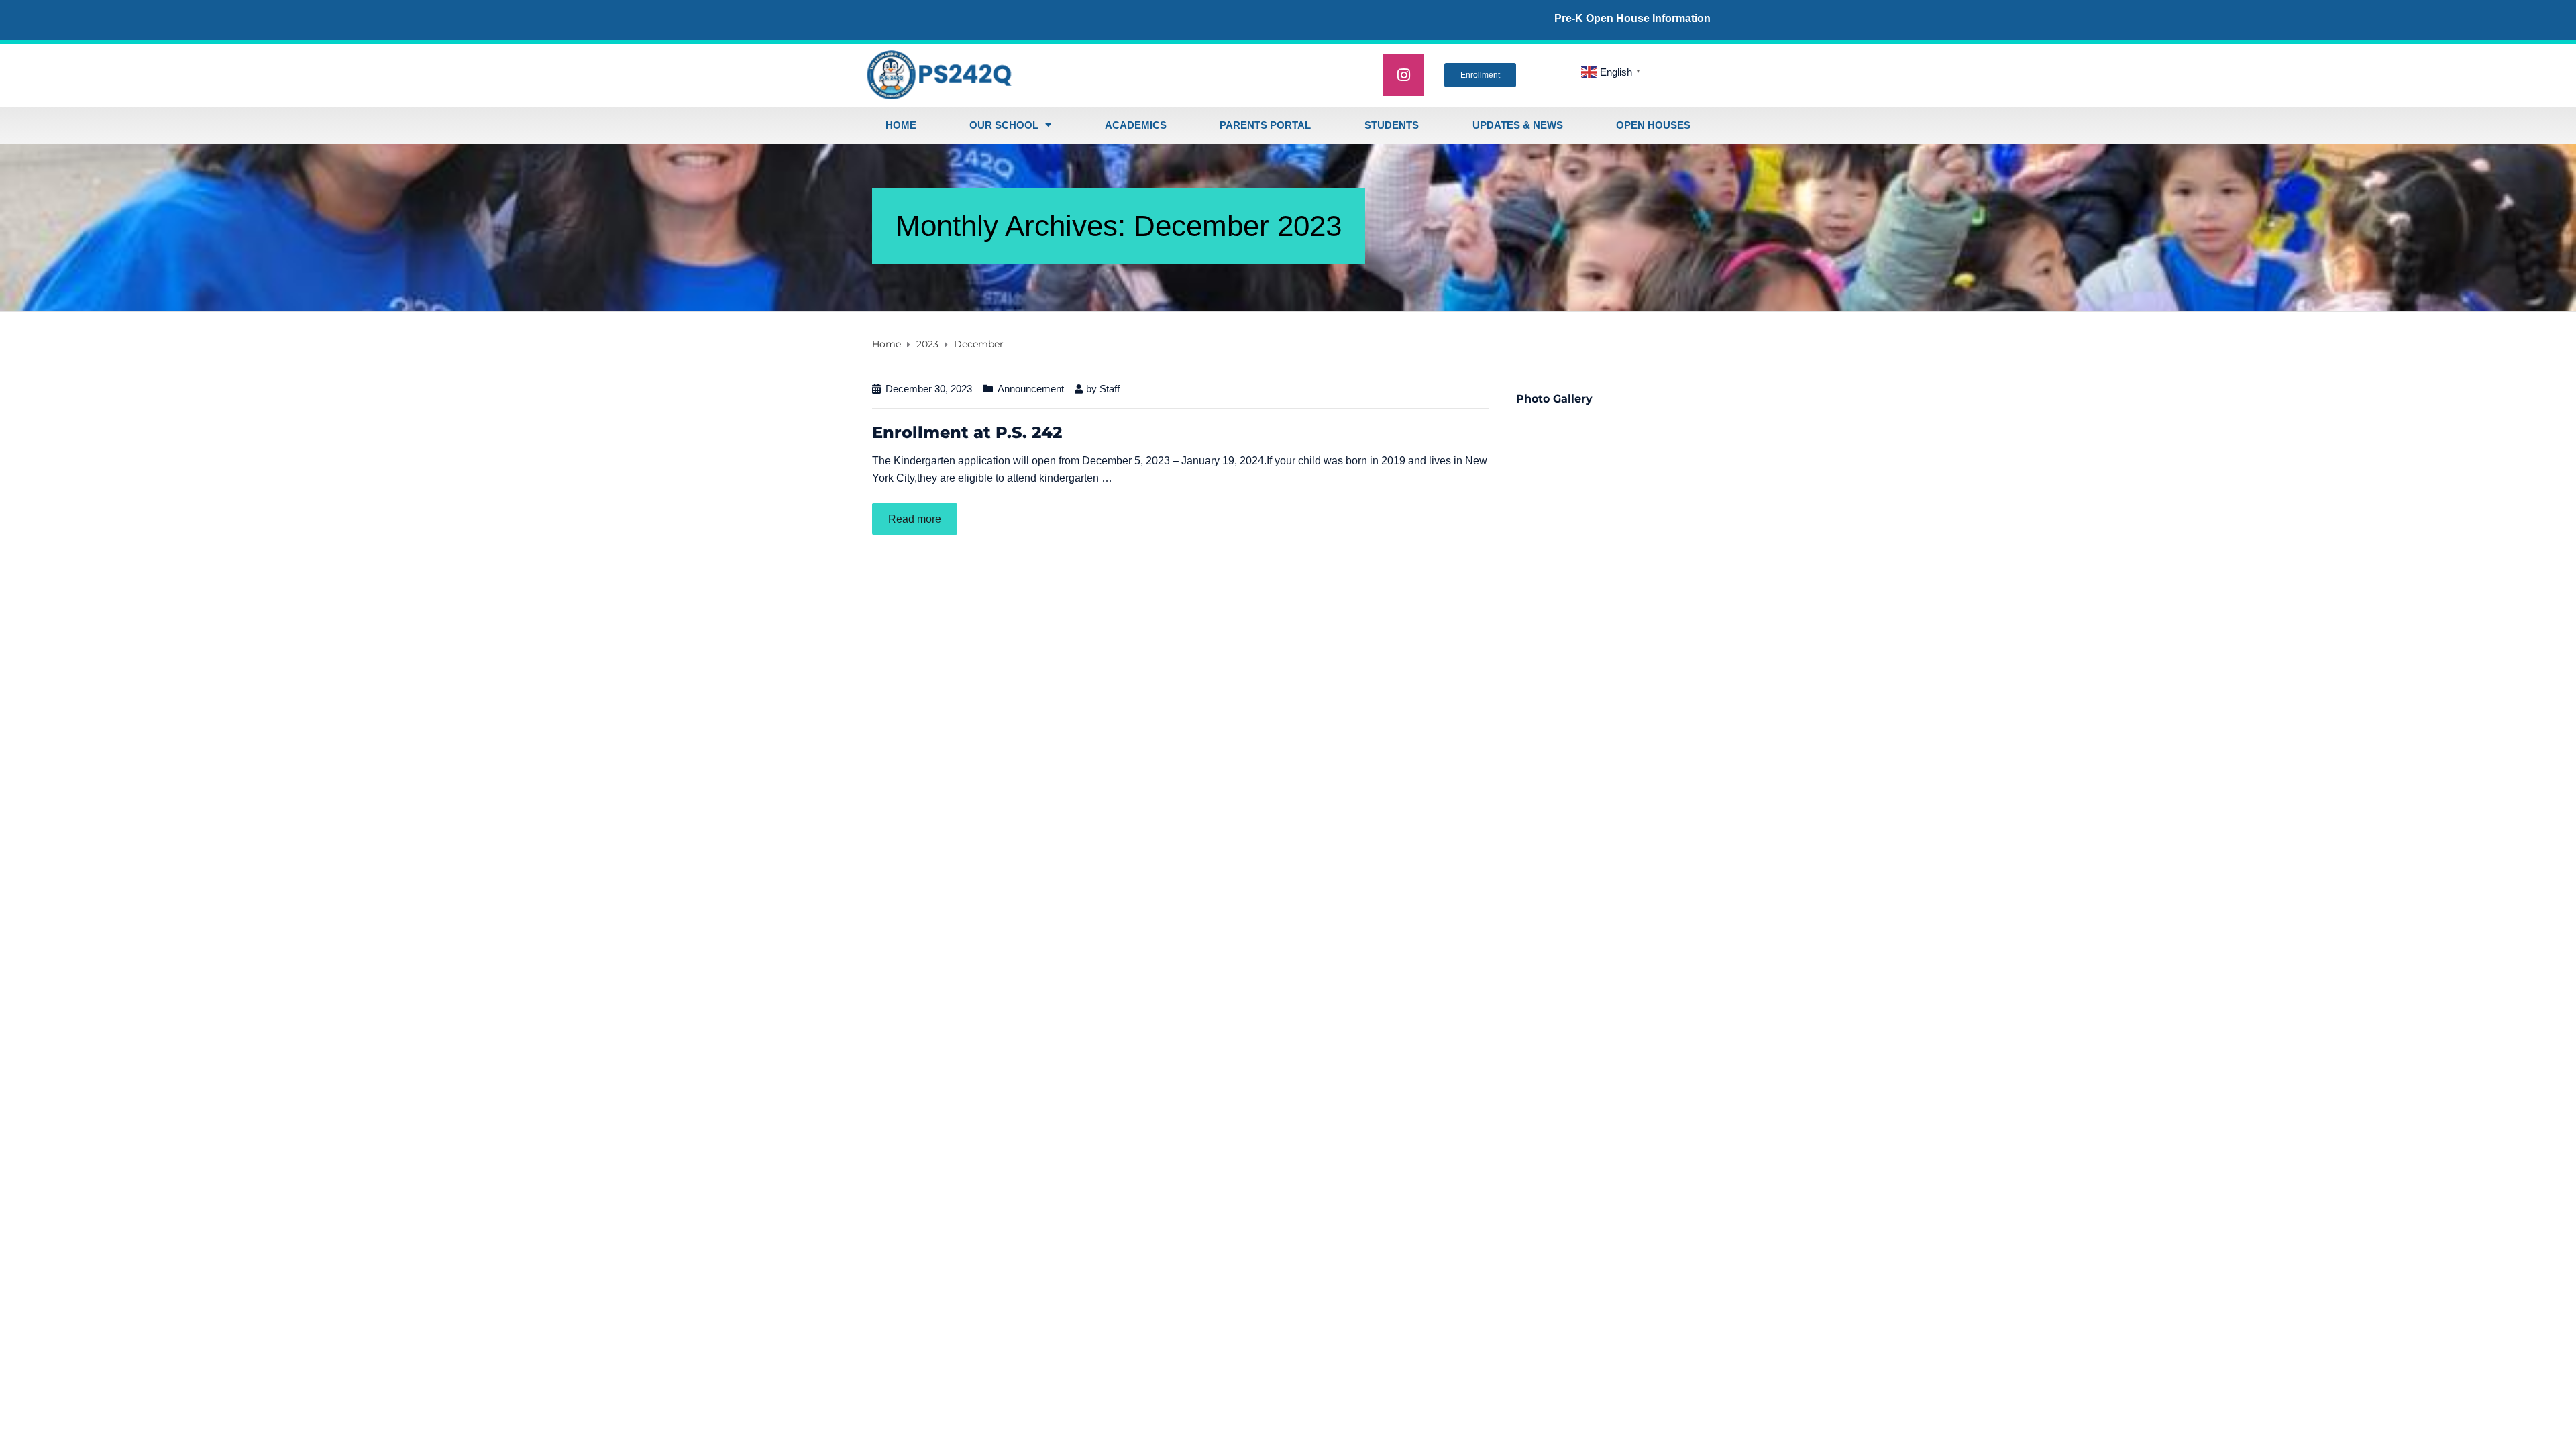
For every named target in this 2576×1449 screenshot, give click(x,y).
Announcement (1031, 389)
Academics (1136, 125)
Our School (1004, 125)
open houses (1653, 125)
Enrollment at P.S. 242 (967, 432)
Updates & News (1518, 125)
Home (901, 125)
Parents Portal (1265, 125)
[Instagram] (1404, 75)
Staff (1110, 389)
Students (1392, 125)
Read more (915, 519)
